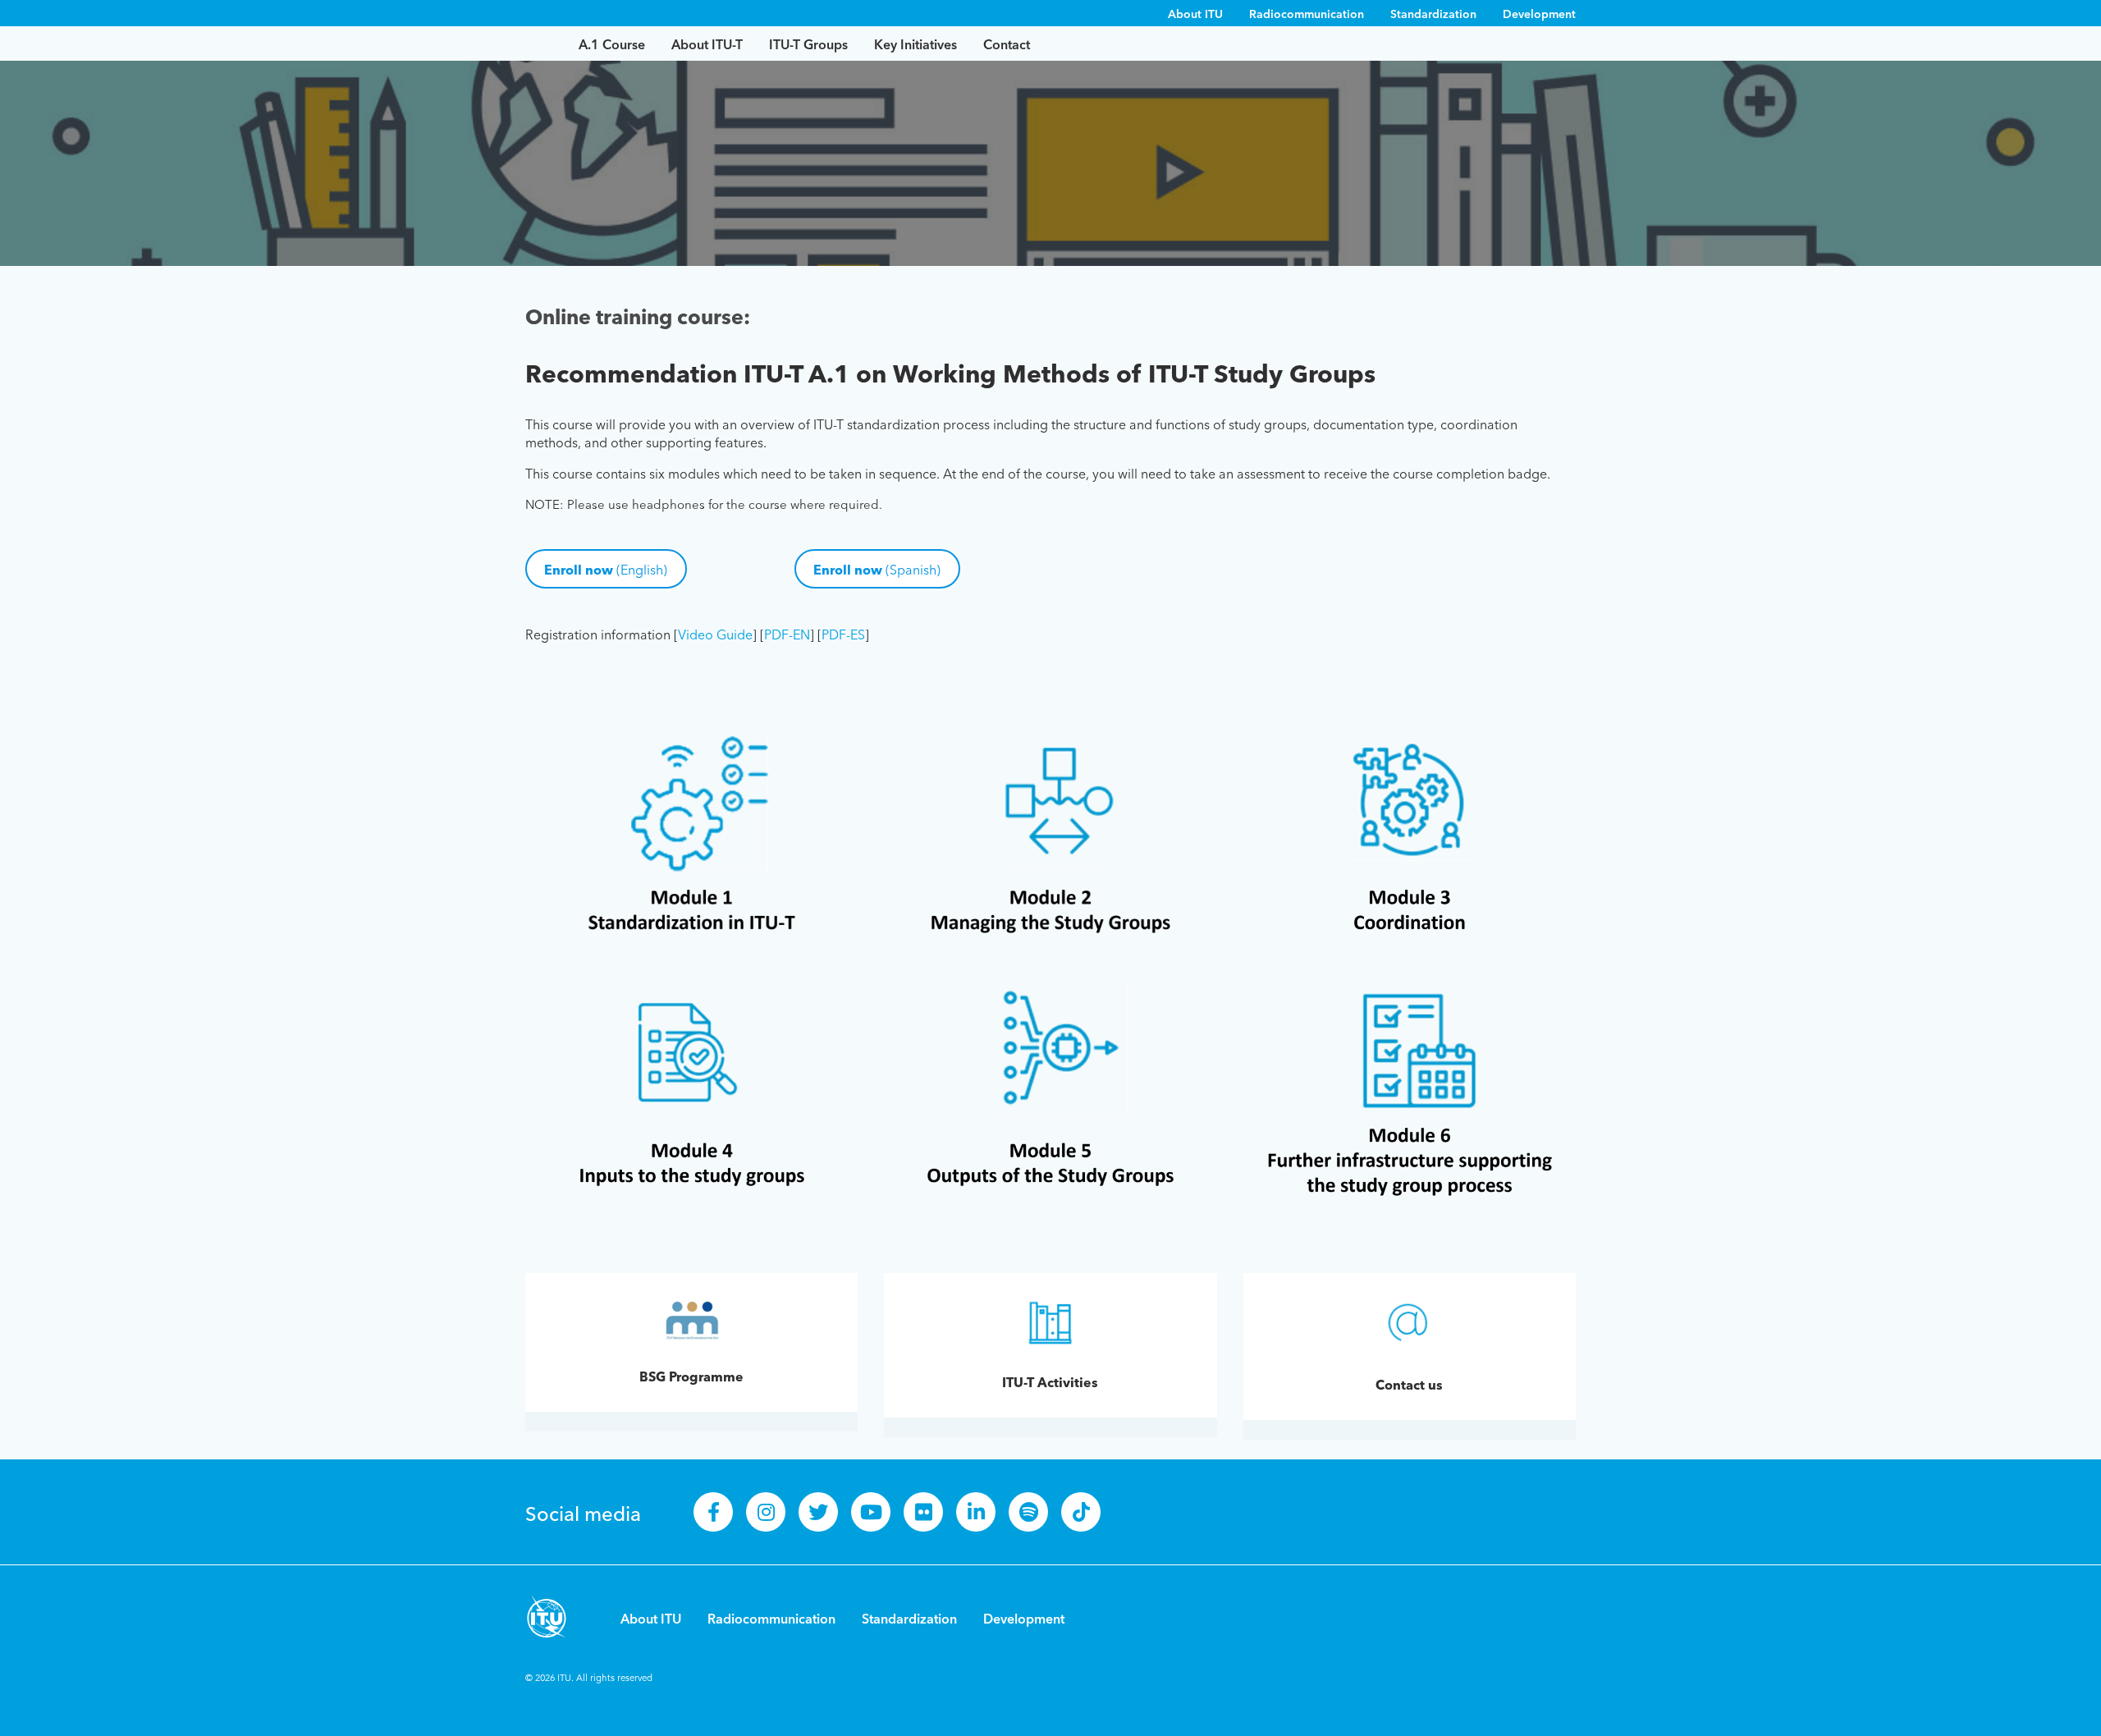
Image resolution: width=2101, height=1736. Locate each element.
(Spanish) (877, 569)
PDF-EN (787, 634)
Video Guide (715, 634)
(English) (606, 569)
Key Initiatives (915, 44)
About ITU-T (707, 44)
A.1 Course (612, 44)
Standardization (1433, 13)
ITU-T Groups (808, 44)
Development (1539, 13)
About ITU (1195, 13)
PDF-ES (843, 634)
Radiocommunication (1307, 13)
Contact (1007, 44)
